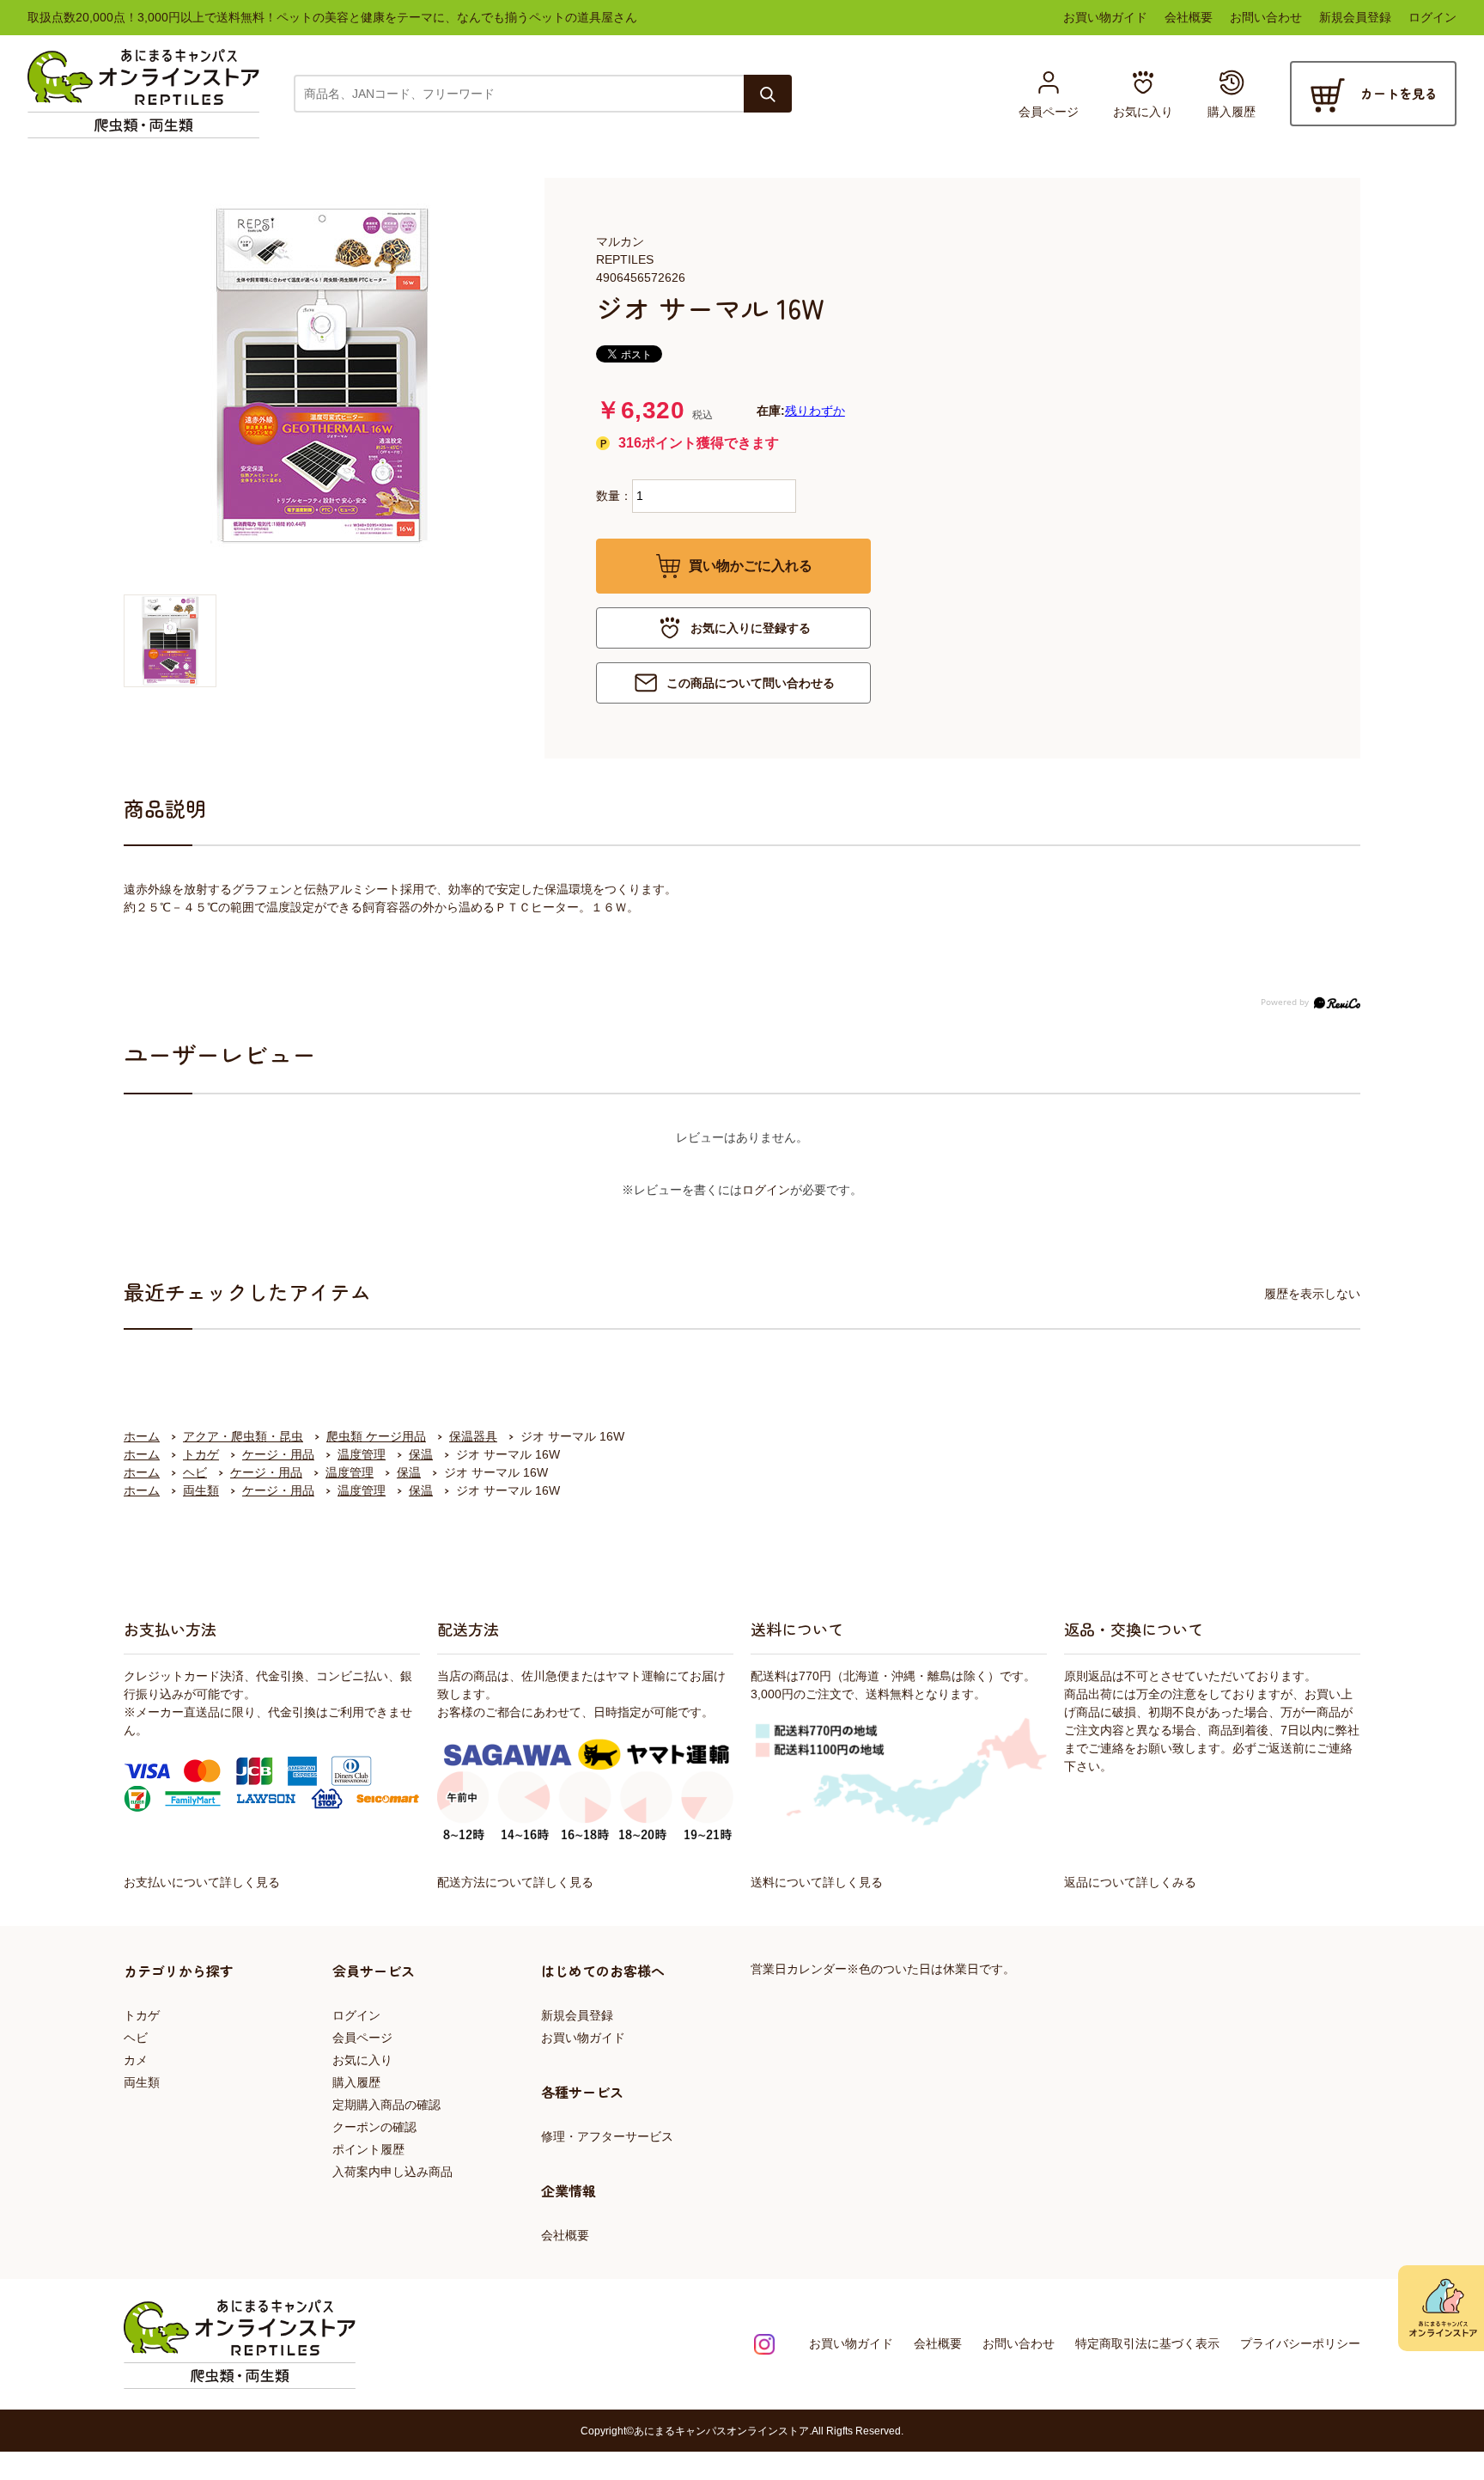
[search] (768, 94)
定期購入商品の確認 (386, 2105)
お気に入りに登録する (751, 628)
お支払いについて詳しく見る (202, 1882)
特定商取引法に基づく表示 (1147, 2343)
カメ (136, 2060)
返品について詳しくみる (1130, 1882)
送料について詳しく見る (817, 1882)
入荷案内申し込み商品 (392, 2172)
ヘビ (136, 2038)
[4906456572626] (170, 641)
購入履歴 (356, 2082)
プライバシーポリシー (1300, 2343)
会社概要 (1189, 17)
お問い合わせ (1266, 17)
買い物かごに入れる (751, 566)
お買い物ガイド (1105, 17)
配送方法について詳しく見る (515, 1882)
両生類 (142, 2082)
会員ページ (362, 2038)
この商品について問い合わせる (751, 683)
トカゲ (142, 2015)
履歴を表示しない (1312, 1294)
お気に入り (362, 2060)
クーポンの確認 (374, 2127)
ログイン (1432, 17)
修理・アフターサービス (607, 2136)
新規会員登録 (1355, 17)
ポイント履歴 (368, 2149)
